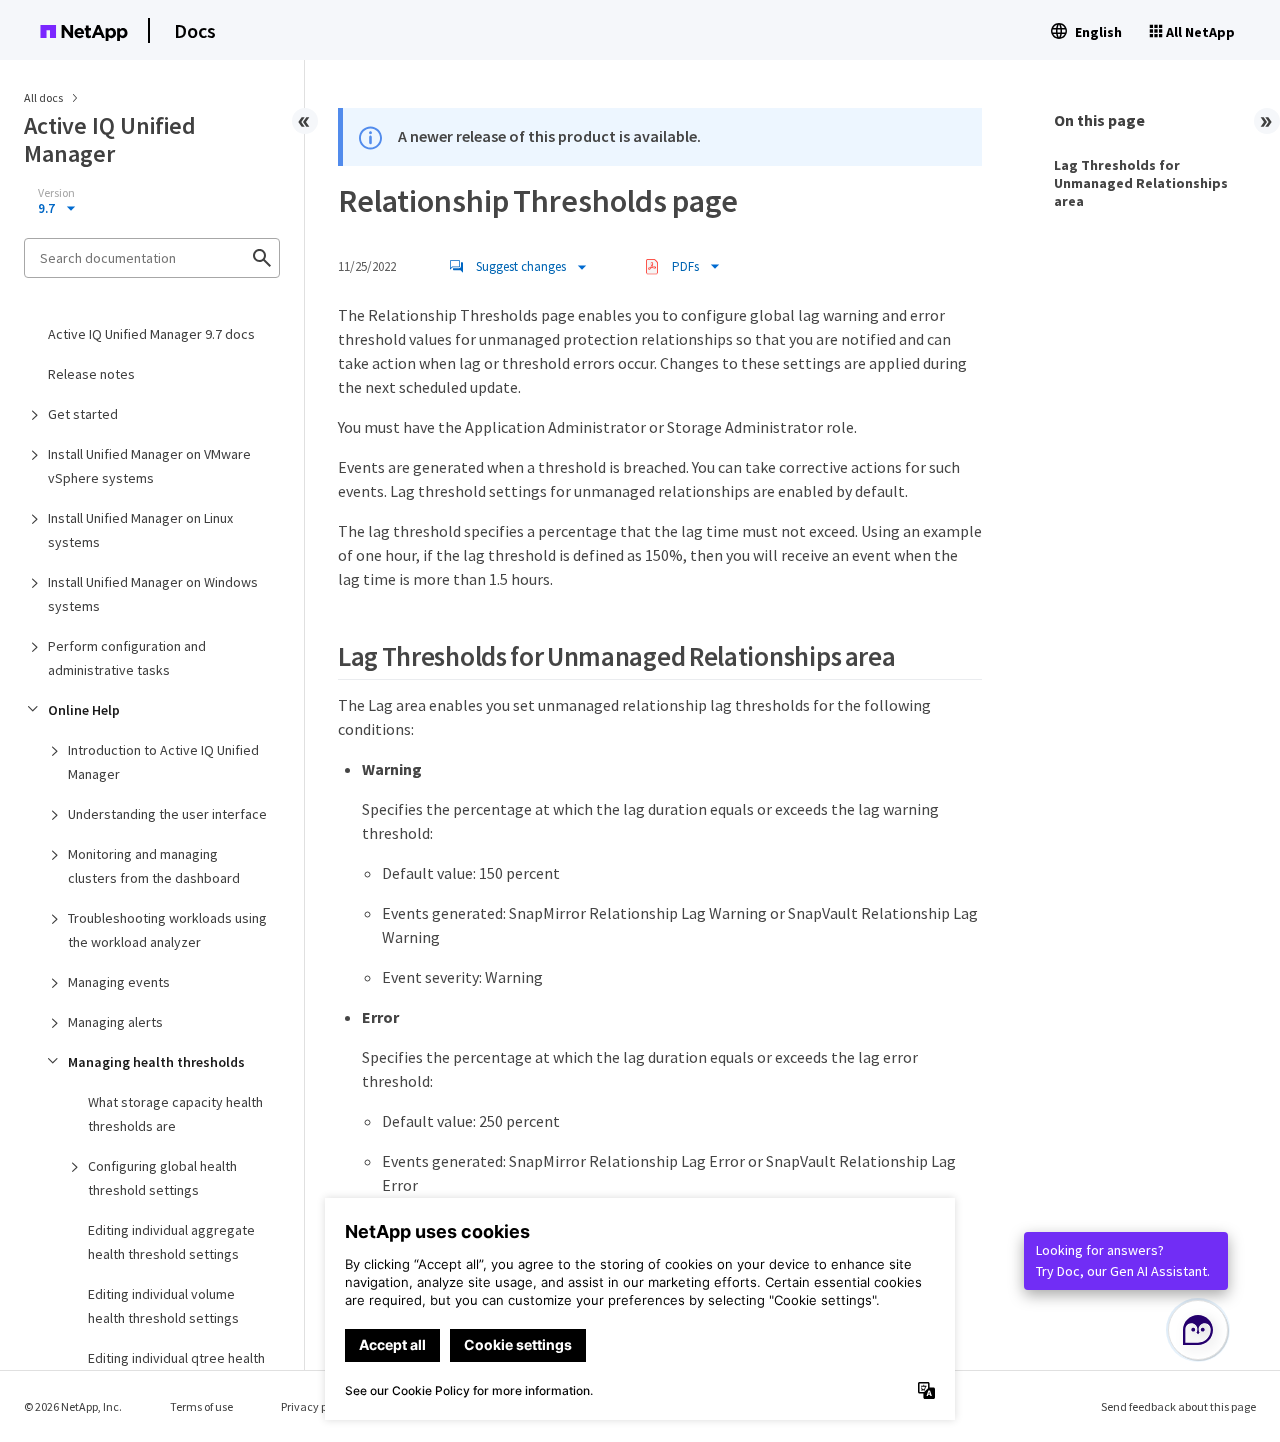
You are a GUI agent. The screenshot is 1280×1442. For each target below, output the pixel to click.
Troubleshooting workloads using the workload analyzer (167, 930)
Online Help (84, 710)
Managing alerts (115, 1022)
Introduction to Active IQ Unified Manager (163, 762)
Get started (83, 414)
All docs (43, 97)
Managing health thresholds (156, 1062)
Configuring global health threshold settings (162, 1178)
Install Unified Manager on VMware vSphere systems (149, 466)
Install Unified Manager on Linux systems (140, 530)
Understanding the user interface (167, 814)
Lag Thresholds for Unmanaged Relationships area (1141, 183)
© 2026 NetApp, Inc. (73, 1406)
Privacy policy (316, 1406)
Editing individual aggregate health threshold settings (171, 1242)
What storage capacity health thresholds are (175, 1114)
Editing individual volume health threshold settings (163, 1306)
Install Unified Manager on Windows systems (153, 594)
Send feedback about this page (1178, 1406)
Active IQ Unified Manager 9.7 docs (151, 334)
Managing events (119, 982)
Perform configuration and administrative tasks (127, 658)
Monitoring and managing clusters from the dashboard (154, 866)
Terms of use (201, 1406)
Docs (195, 30)
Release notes (91, 374)
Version (56, 193)
